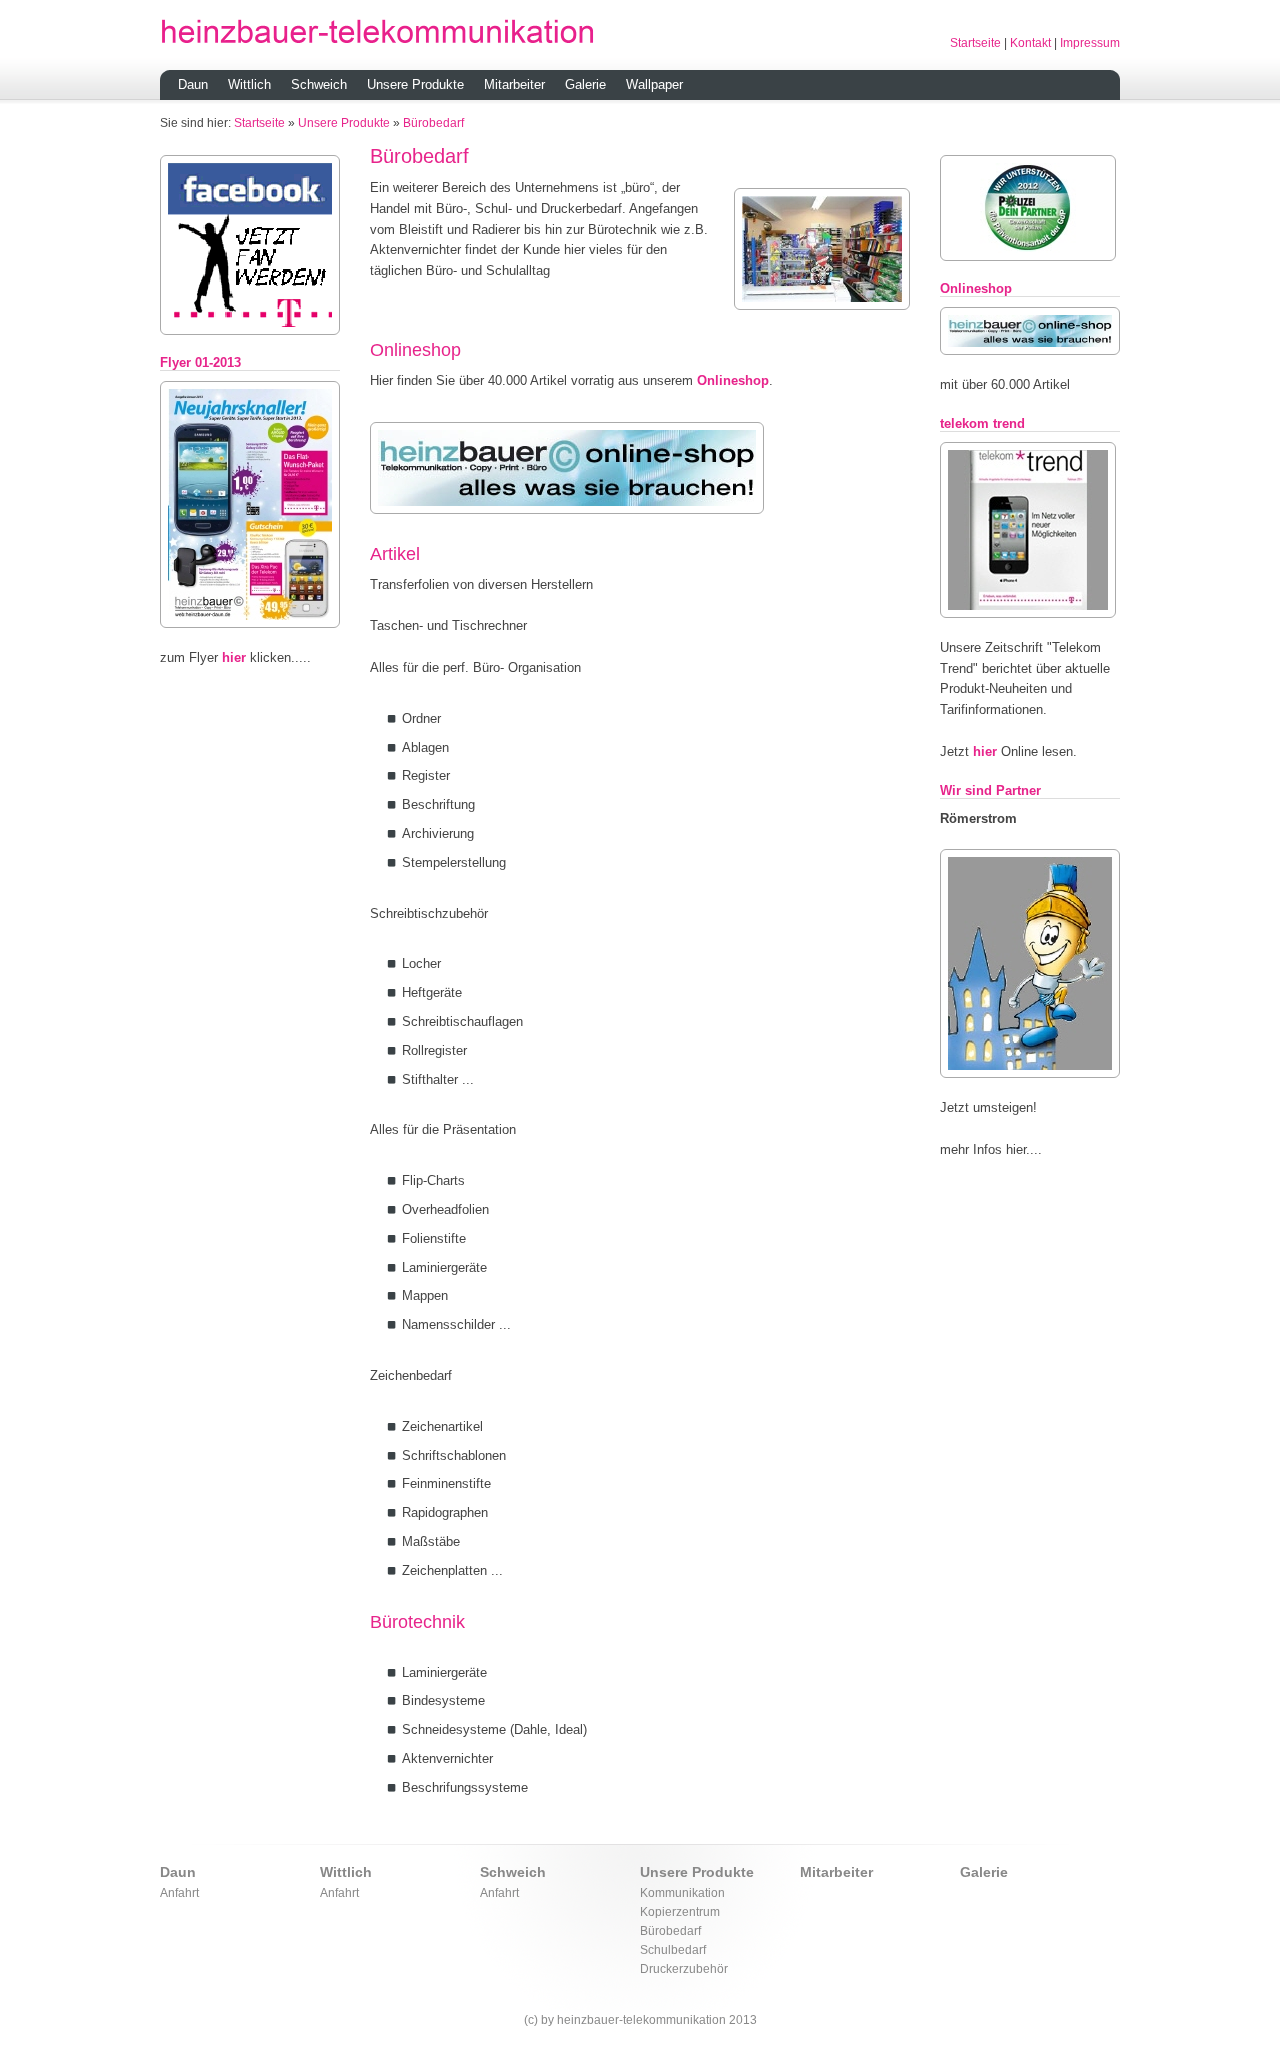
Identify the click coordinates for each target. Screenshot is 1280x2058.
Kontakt (1030, 43)
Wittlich (249, 84)
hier (234, 657)
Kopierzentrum (680, 1911)
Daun (193, 84)
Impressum (1090, 43)
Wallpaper (654, 84)
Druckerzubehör (684, 1968)
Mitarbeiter (514, 84)
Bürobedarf (433, 122)
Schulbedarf (673, 1949)
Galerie (585, 84)
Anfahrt (179, 1892)
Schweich (319, 84)
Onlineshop (733, 380)
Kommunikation (682, 1892)
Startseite (975, 43)
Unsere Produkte (415, 84)
